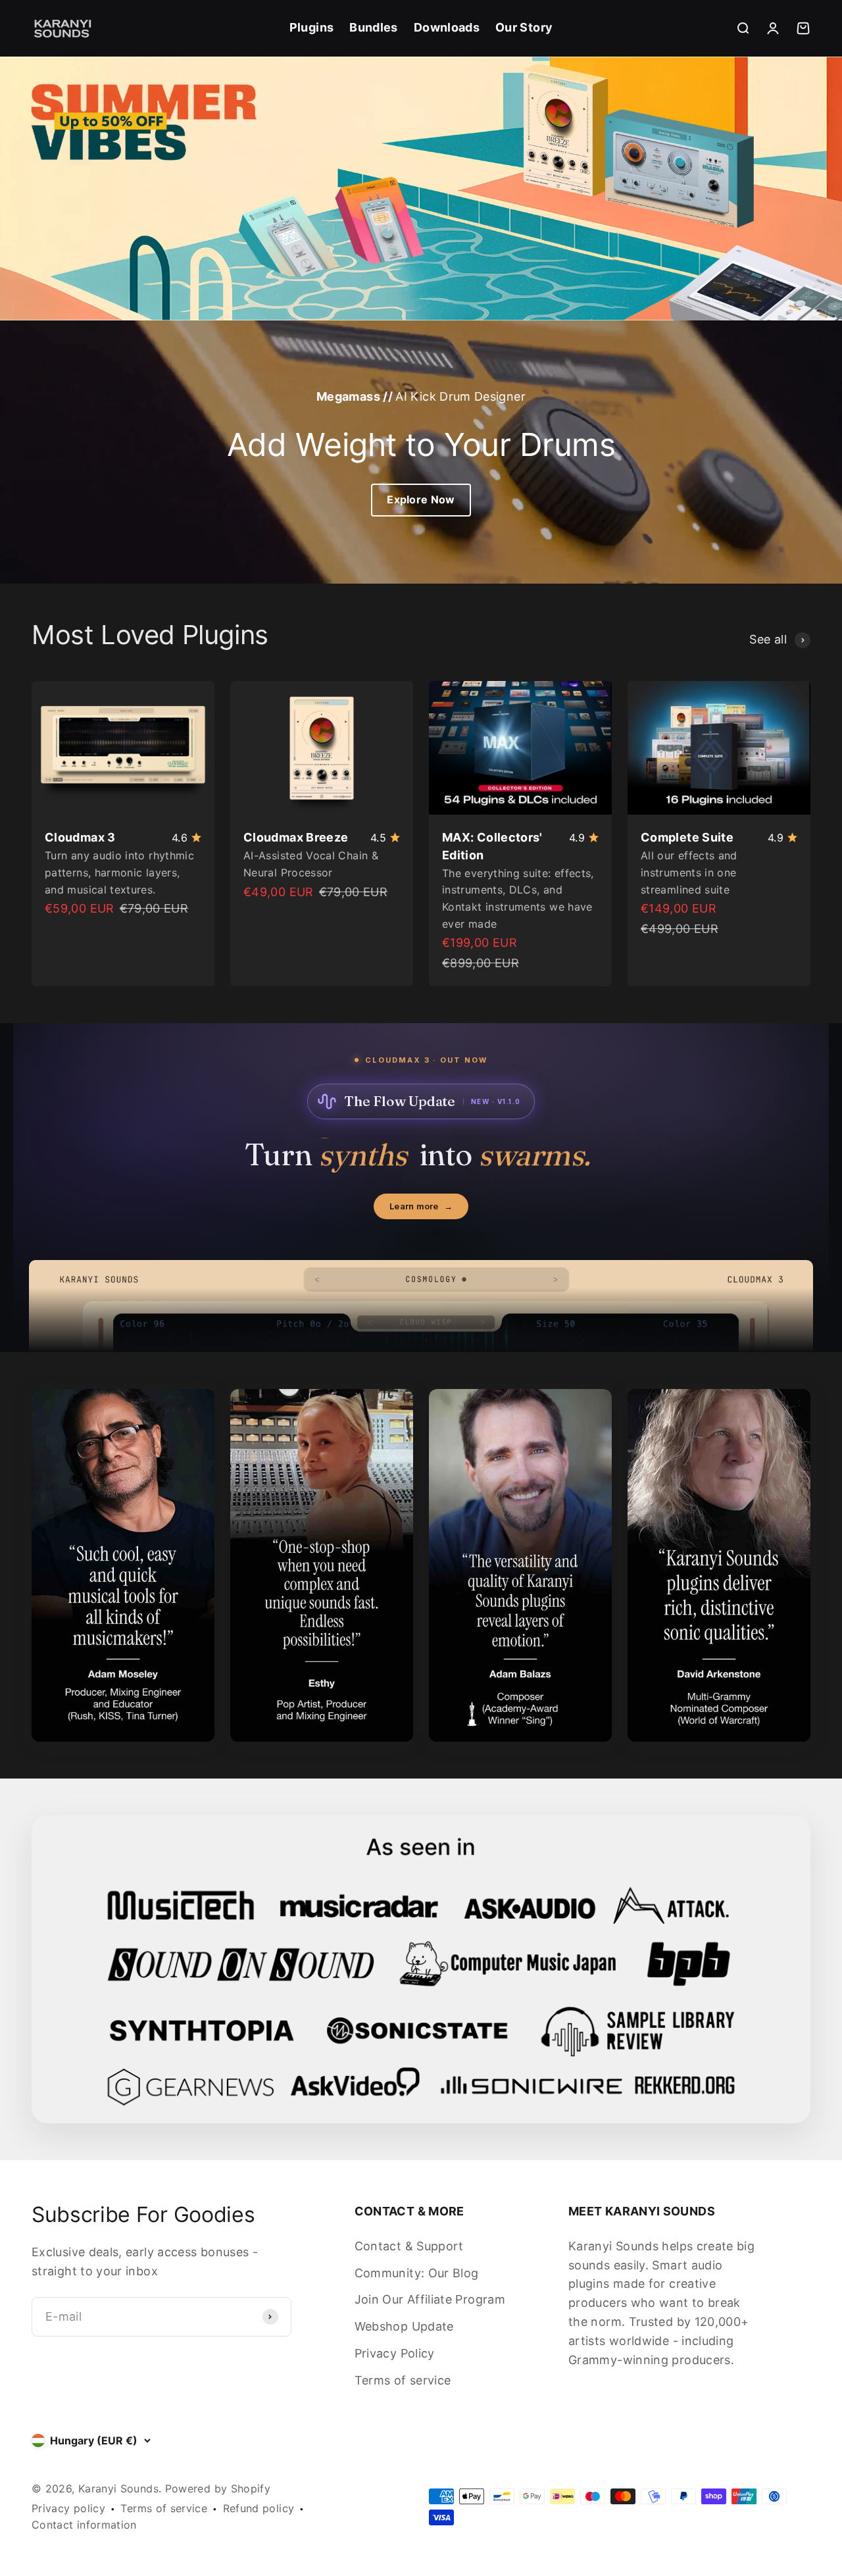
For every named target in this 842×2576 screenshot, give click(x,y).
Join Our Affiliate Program (430, 2299)
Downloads (447, 27)
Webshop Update (404, 2326)
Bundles (374, 27)
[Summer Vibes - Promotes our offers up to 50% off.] (421, 189)
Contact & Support (409, 2246)
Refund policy (259, 2508)
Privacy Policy (395, 2353)
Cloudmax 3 (80, 837)
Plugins (312, 27)
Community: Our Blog (417, 2273)
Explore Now (421, 499)
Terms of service (403, 2380)
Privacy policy (68, 2508)
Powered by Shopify (218, 2488)
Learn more (421, 1206)
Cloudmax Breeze (296, 837)
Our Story (524, 27)
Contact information (84, 2525)
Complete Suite (687, 837)
